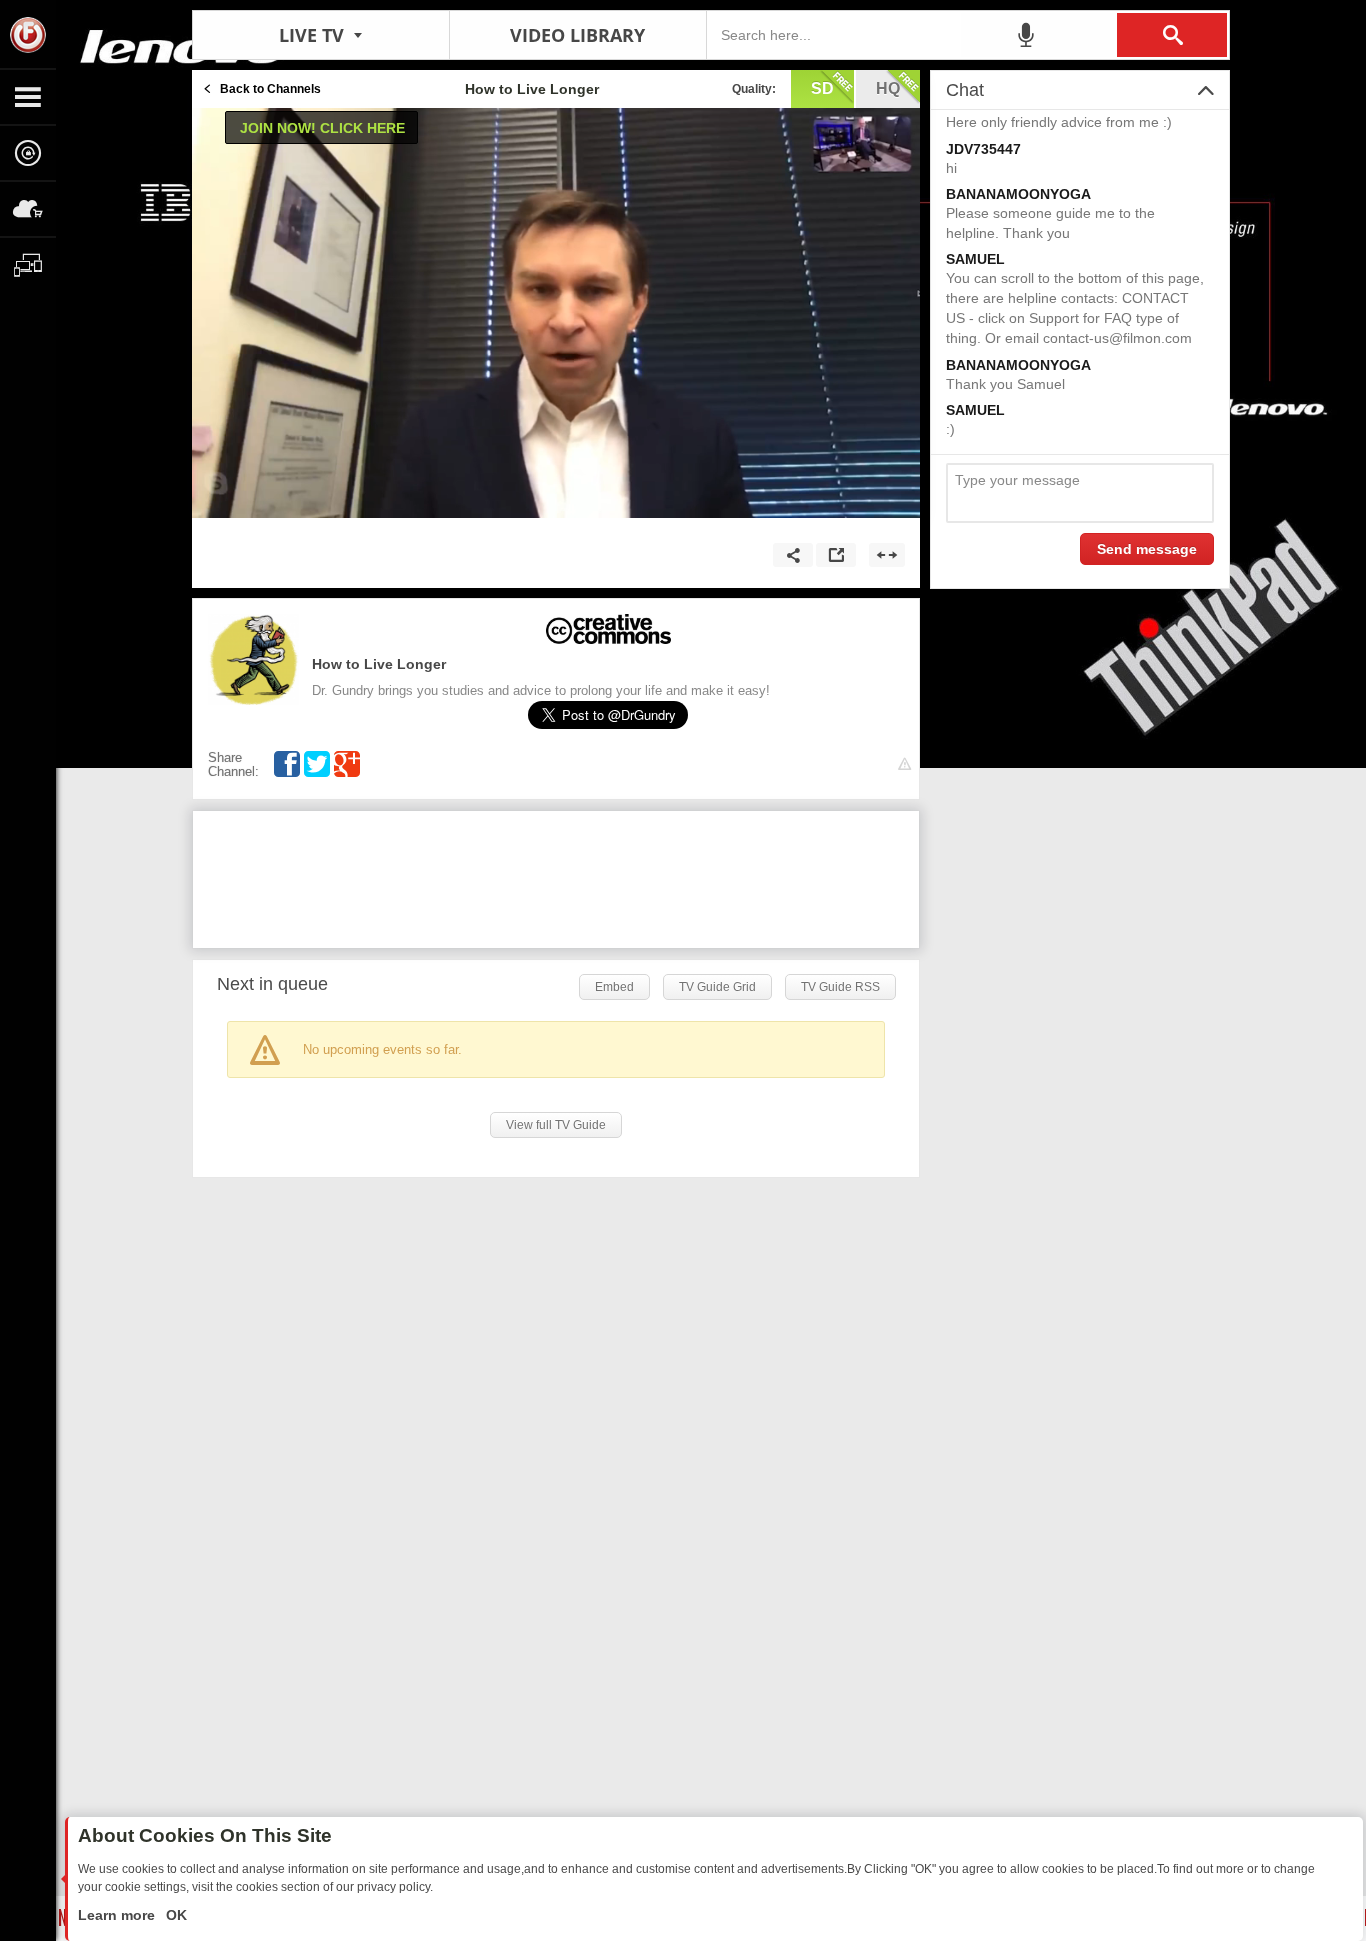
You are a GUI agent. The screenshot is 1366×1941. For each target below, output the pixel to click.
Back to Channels (270, 89)
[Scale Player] (887, 555)
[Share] (793, 555)
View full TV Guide (556, 1125)
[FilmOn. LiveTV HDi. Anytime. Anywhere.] (28, 34)
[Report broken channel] (904, 764)
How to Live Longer (379, 664)
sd (822, 88)
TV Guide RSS (840, 987)
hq (888, 88)
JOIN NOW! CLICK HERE (322, 128)
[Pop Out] (836, 555)
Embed (614, 987)
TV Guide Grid (717, 987)
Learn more (118, 1915)
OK (174, 1915)
